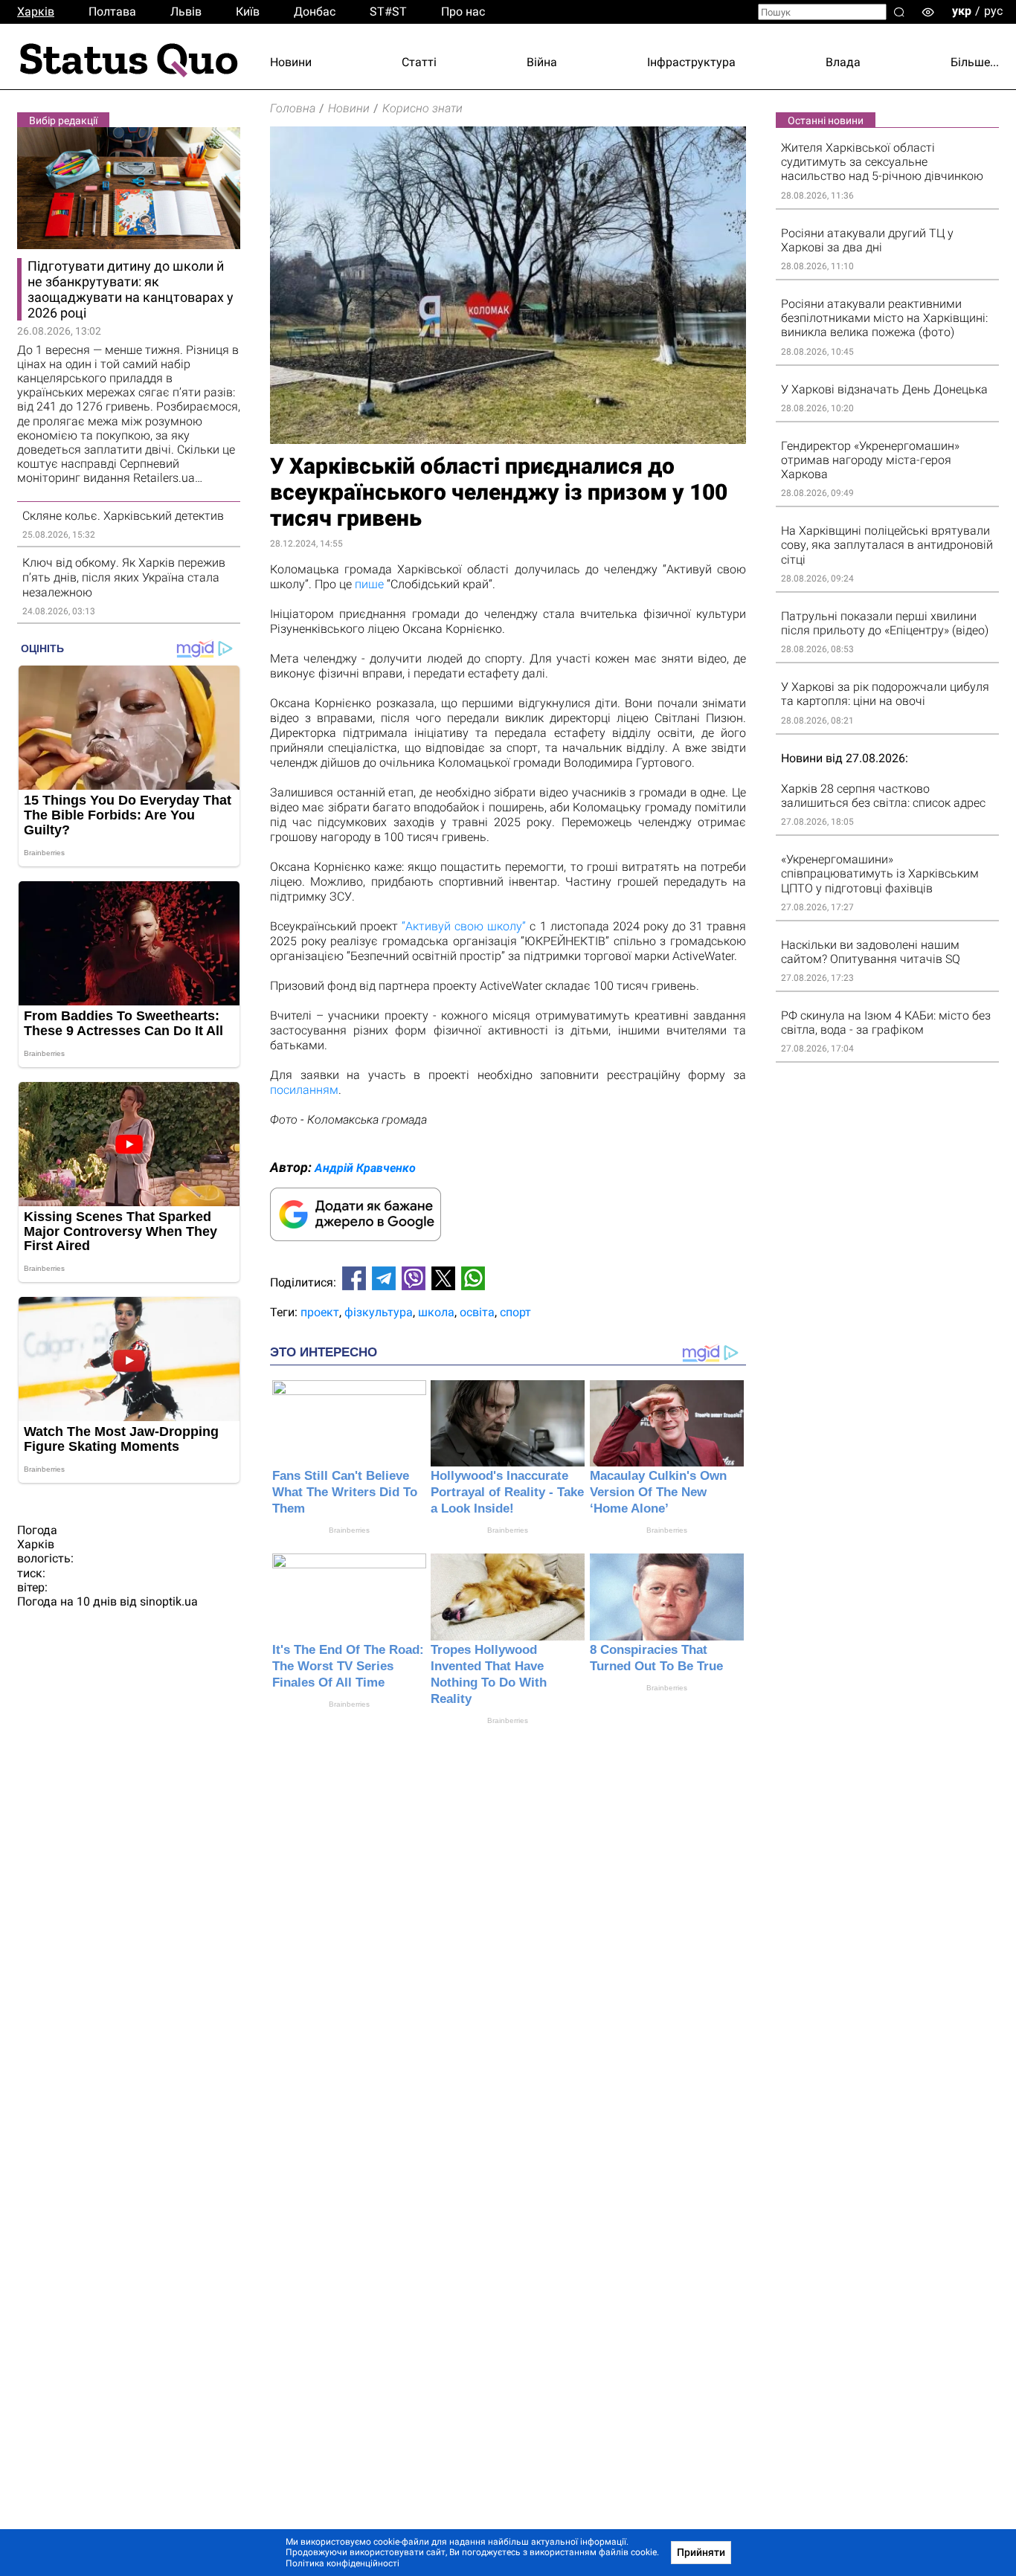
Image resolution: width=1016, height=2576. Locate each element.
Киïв (248, 12)
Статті (419, 62)
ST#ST (388, 12)
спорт (515, 1312)
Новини (291, 62)
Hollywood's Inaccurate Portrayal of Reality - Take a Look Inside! (507, 1492)
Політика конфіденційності (343, 2563)
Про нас (463, 12)
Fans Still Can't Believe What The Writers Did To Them (345, 1492)
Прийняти (701, 2552)
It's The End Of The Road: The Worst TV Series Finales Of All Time (348, 1666)
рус (993, 11)
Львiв (186, 12)
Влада (843, 62)
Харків (36, 12)
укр (962, 11)
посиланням (304, 1090)
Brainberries (349, 1530)
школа (436, 1312)
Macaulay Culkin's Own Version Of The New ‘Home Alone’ (658, 1492)
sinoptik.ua (169, 1601)
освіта (477, 1312)
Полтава (112, 12)
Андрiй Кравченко (365, 1168)
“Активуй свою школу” (464, 926)
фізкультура (379, 1312)
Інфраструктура (691, 62)
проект (320, 1312)
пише (369, 584)
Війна (542, 62)
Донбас (315, 12)
